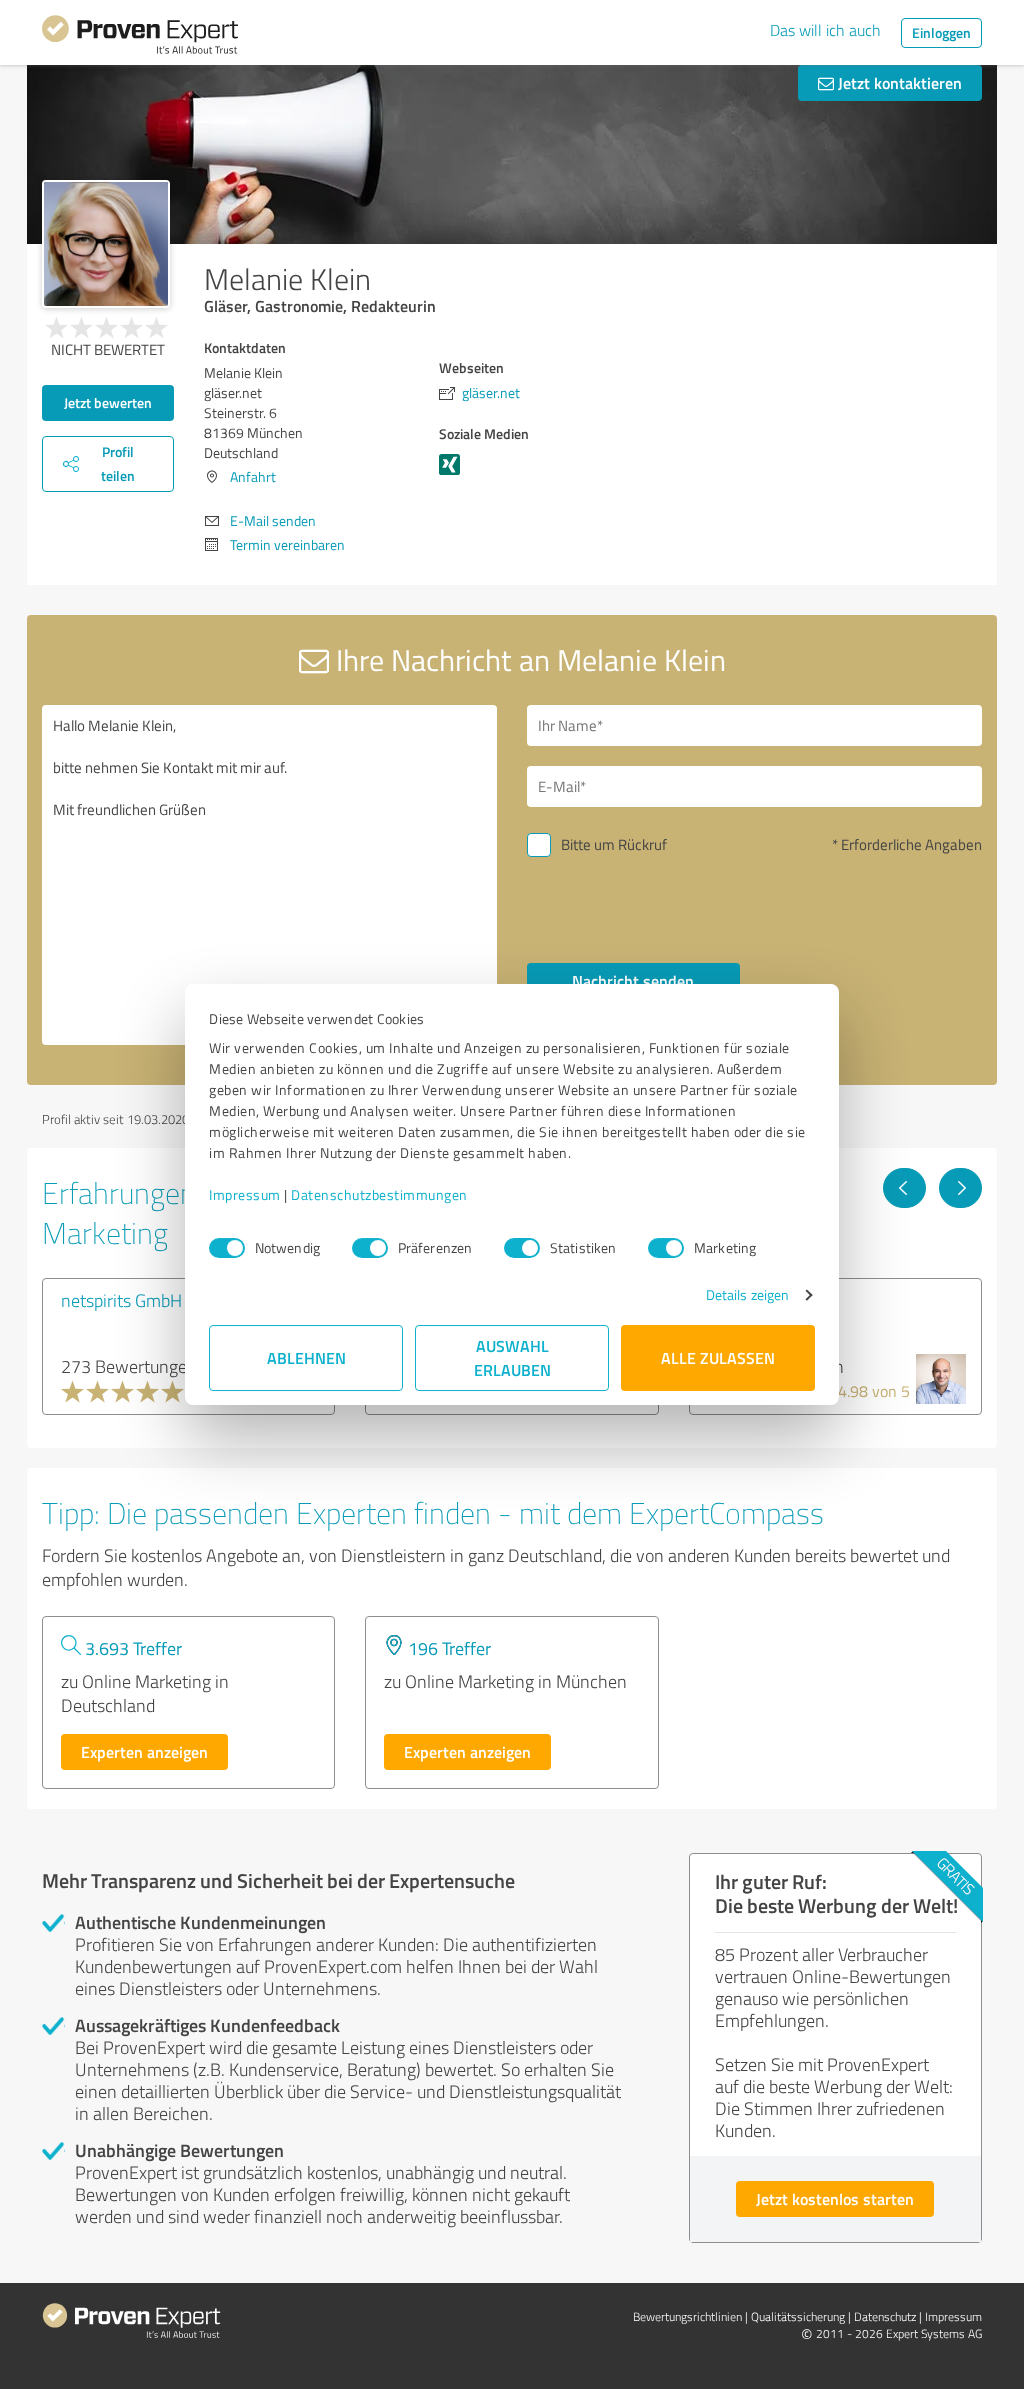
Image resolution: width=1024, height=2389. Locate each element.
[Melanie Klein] (106, 244)
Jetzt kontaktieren (898, 82)
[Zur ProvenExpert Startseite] (140, 38)
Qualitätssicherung (798, 2316)
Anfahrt (253, 476)
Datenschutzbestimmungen (379, 1194)
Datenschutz (885, 2316)
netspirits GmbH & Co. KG (155, 1300)
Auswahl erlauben (512, 1357)
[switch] (370, 1248)
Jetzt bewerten (108, 402)
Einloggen (941, 32)
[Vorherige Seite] (904, 1188)
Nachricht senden (633, 980)
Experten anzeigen (144, 1751)
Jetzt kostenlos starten (835, 2198)
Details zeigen (747, 1294)
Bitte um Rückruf (614, 844)
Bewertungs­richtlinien (687, 2316)
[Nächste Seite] (960, 1188)
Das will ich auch (825, 30)
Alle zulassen (718, 1357)
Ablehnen (306, 1357)
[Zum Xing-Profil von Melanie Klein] (453, 474)
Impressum (245, 1194)
